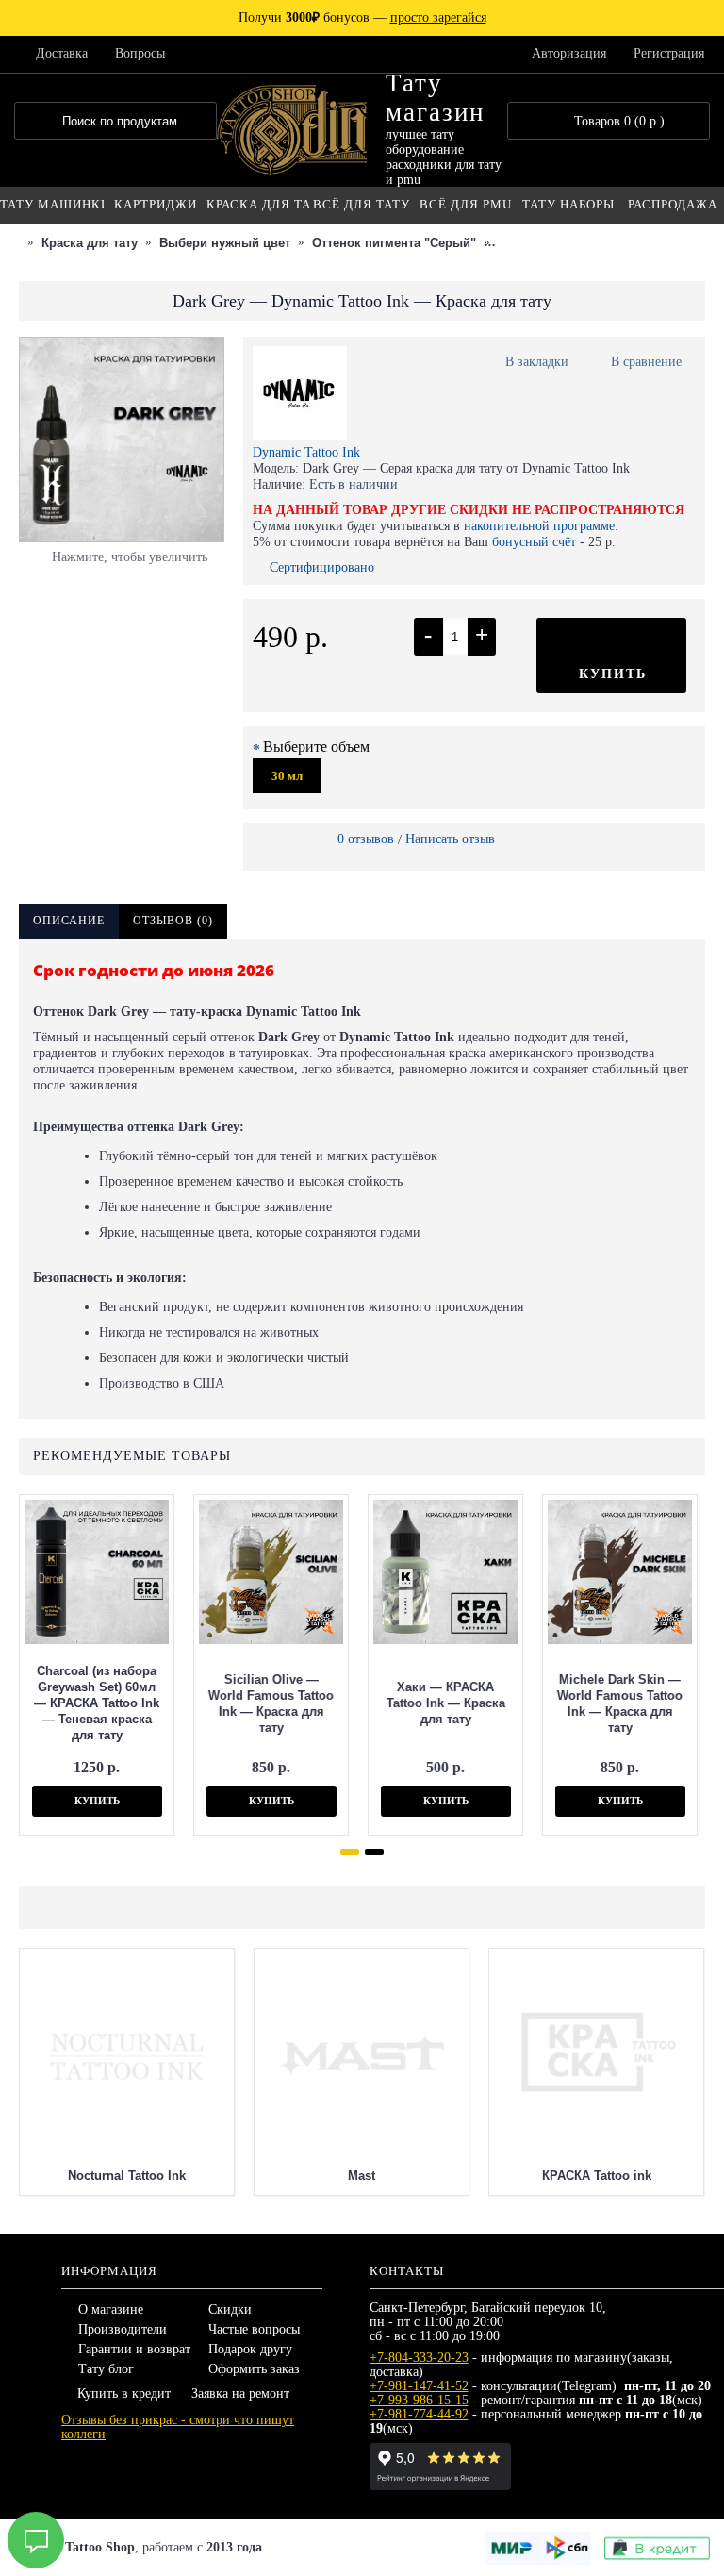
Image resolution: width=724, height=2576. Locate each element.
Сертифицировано (322, 567)
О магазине (111, 2310)
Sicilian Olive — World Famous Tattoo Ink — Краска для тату (271, 1703)
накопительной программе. (541, 526)
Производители (123, 2329)
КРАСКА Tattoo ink (597, 2176)
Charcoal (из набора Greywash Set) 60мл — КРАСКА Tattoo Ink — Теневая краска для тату (97, 1703)
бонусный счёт (534, 542)
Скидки (230, 2310)
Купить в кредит (124, 2393)
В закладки (537, 362)
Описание (69, 921)
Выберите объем (316, 747)
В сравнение (646, 362)
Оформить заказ (254, 2369)
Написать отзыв (450, 839)
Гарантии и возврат (134, 2349)
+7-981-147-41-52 (419, 2386)
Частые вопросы (254, 2329)
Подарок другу (250, 2349)
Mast (362, 2176)
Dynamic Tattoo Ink (306, 452)
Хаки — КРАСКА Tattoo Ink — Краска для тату (446, 1703)
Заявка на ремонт (240, 2393)
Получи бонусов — (362, 17)
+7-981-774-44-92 (419, 2414)
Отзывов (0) (173, 921)
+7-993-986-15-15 (419, 2400)
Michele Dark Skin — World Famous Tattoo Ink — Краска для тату (620, 1703)
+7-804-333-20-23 (419, 2358)
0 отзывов (366, 839)
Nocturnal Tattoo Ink (127, 2176)
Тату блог (106, 2369)
